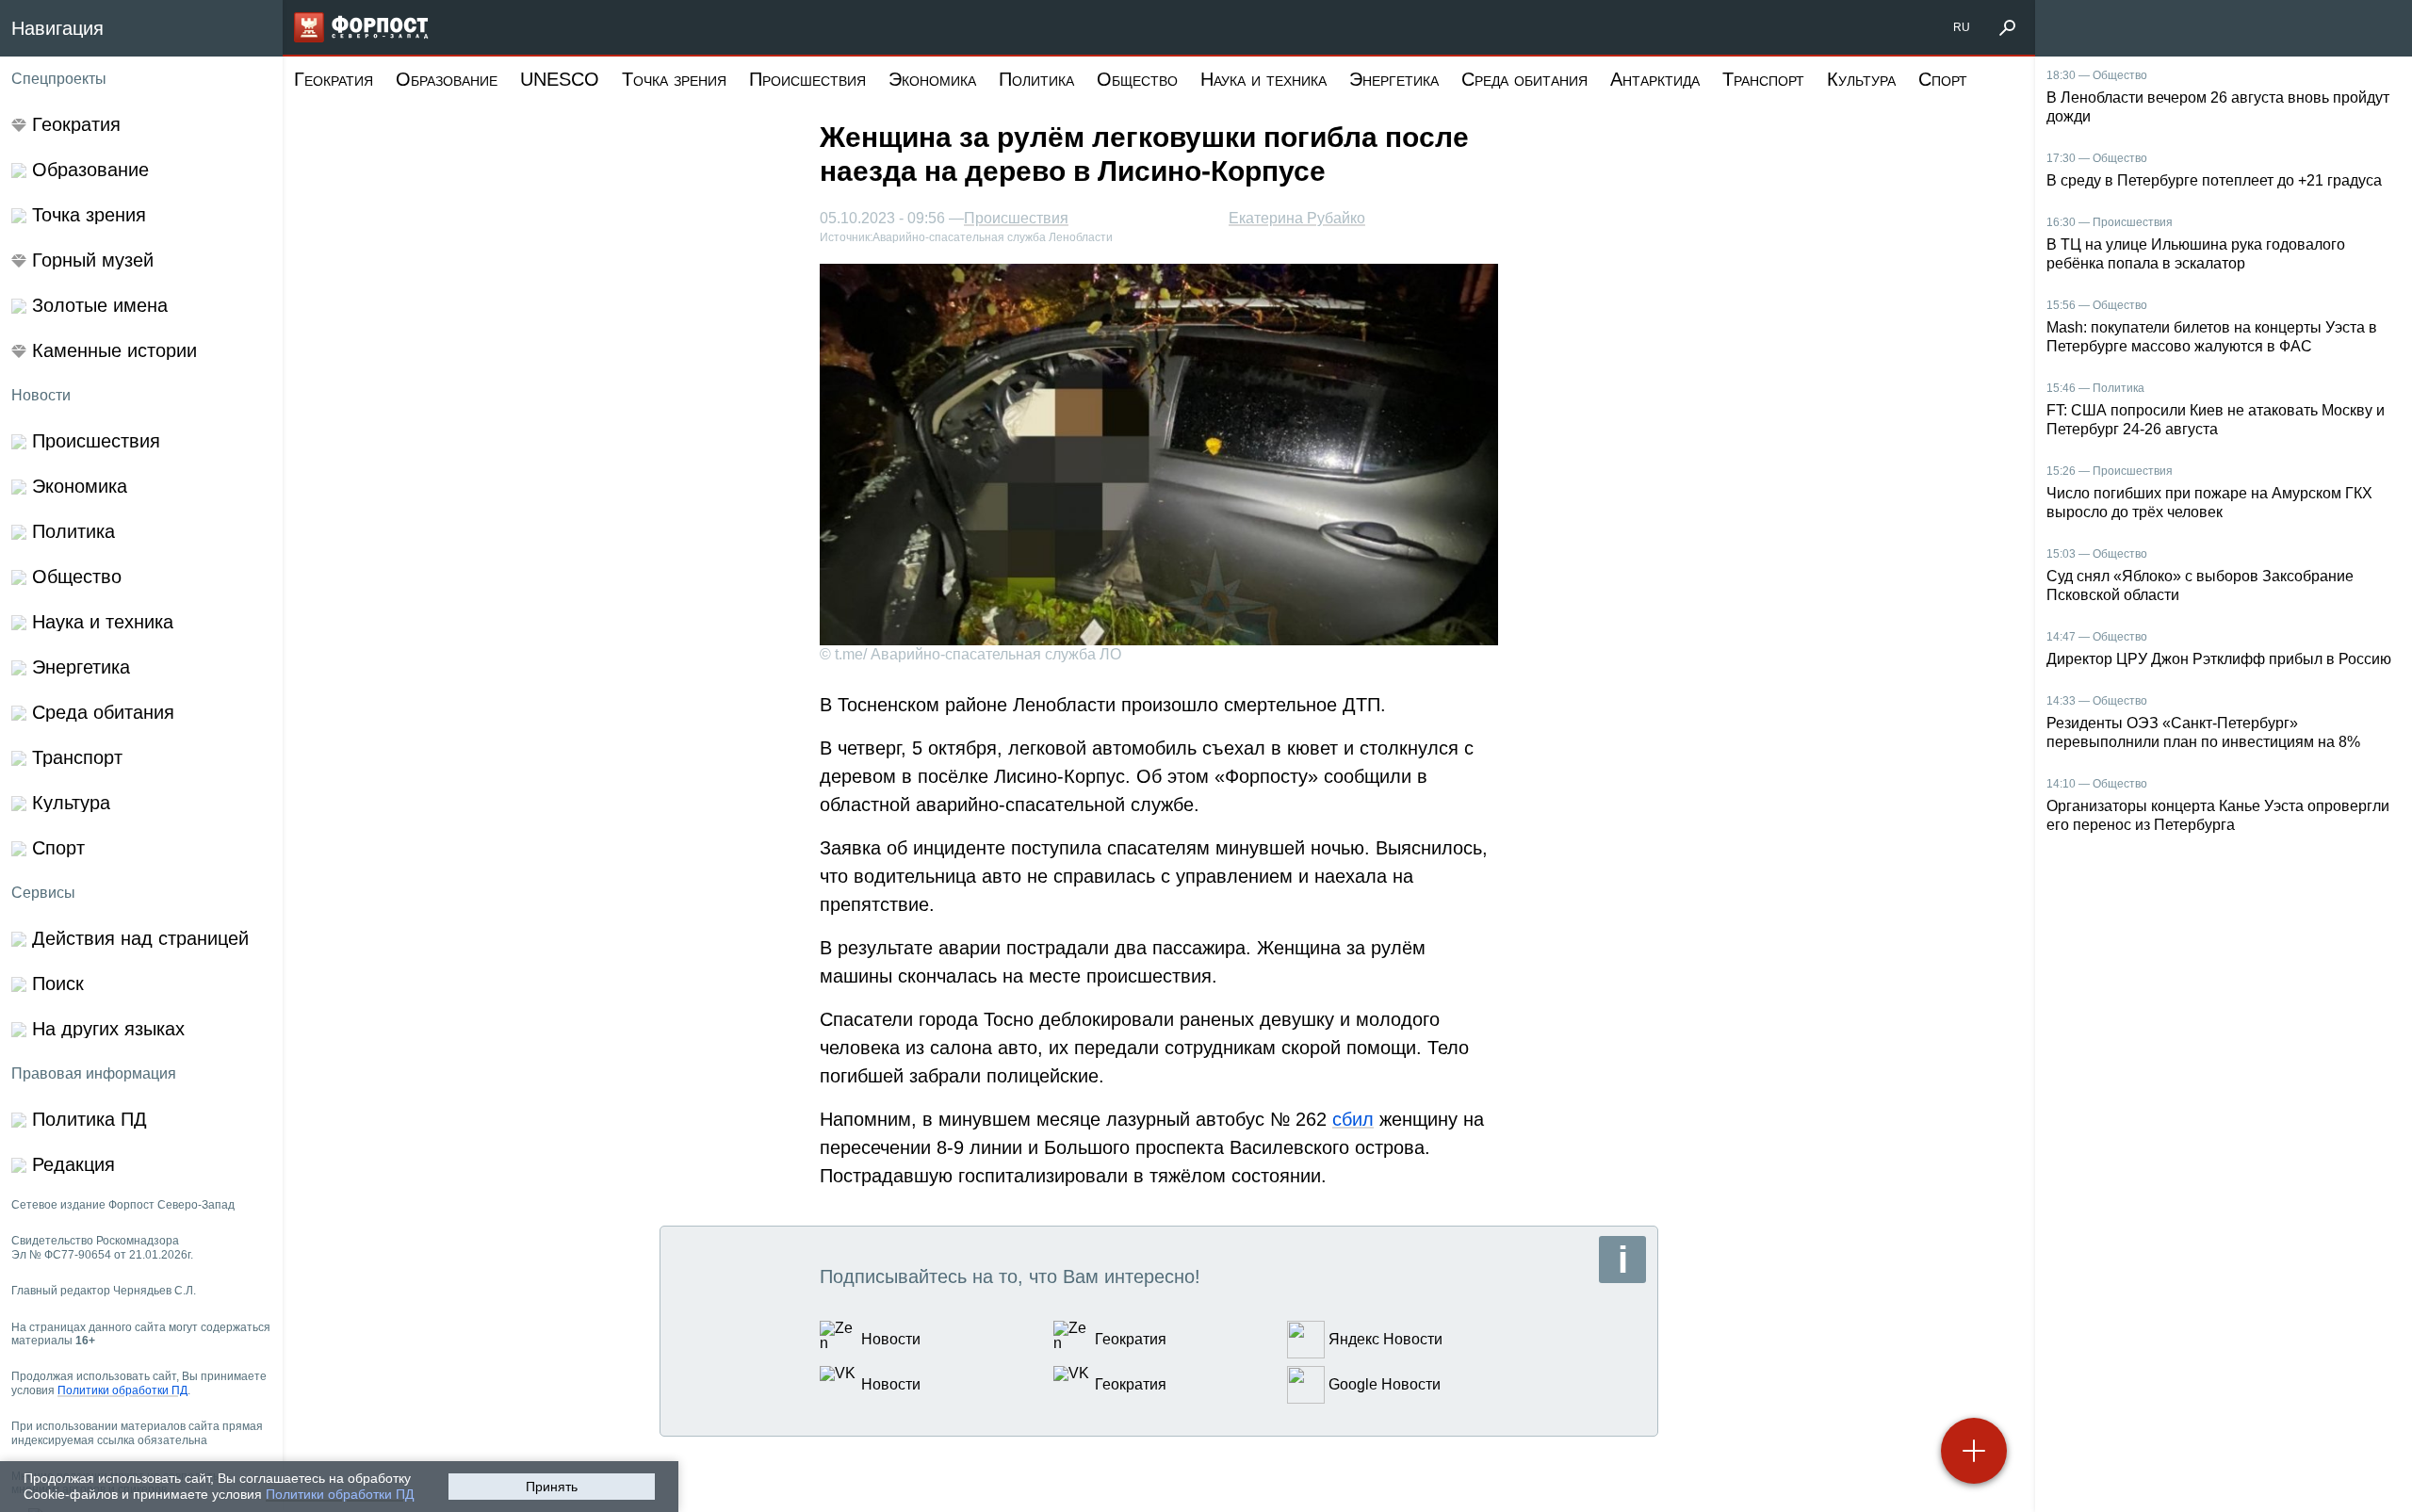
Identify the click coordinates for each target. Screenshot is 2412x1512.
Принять (552, 1487)
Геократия (334, 79)
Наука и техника (1263, 79)
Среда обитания (1524, 79)
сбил (1353, 1119)
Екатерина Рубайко (1297, 218)
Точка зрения (674, 79)
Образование (447, 79)
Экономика (932, 79)
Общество (1137, 79)
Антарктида (1655, 79)
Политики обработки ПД (340, 1494)
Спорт (1943, 79)
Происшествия (807, 79)
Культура (1861, 79)
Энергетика (1394, 79)
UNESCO (560, 79)
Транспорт (1763, 79)
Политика (1036, 79)
